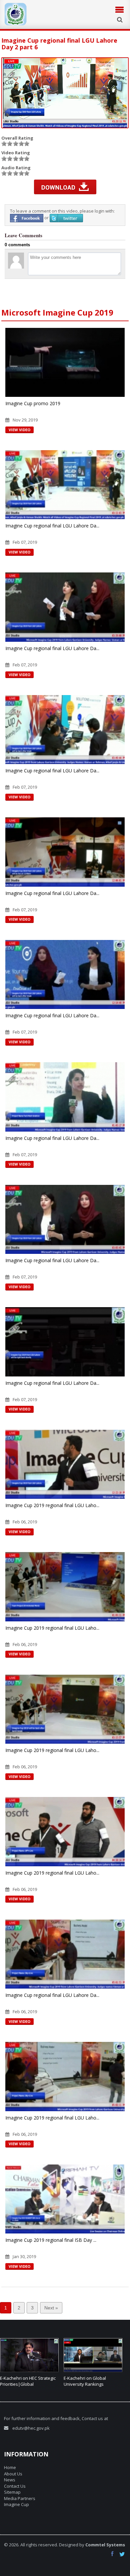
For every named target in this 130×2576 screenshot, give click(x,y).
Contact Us (15, 2486)
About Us (13, 2474)
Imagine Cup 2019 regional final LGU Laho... (52, 1505)
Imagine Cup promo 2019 (33, 403)
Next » (51, 2308)
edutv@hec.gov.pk (31, 2428)
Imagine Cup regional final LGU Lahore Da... (52, 526)
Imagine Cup (16, 2504)
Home (10, 2467)
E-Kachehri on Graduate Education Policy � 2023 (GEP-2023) (88, 2384)
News (10, 2480)
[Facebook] (114, 2555)
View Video (19, 430)
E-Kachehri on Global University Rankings (21, 2381)
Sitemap (12, 2492)
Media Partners (20, 2498)
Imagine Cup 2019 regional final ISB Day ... (51, 2240)
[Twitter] (123, 2555)
